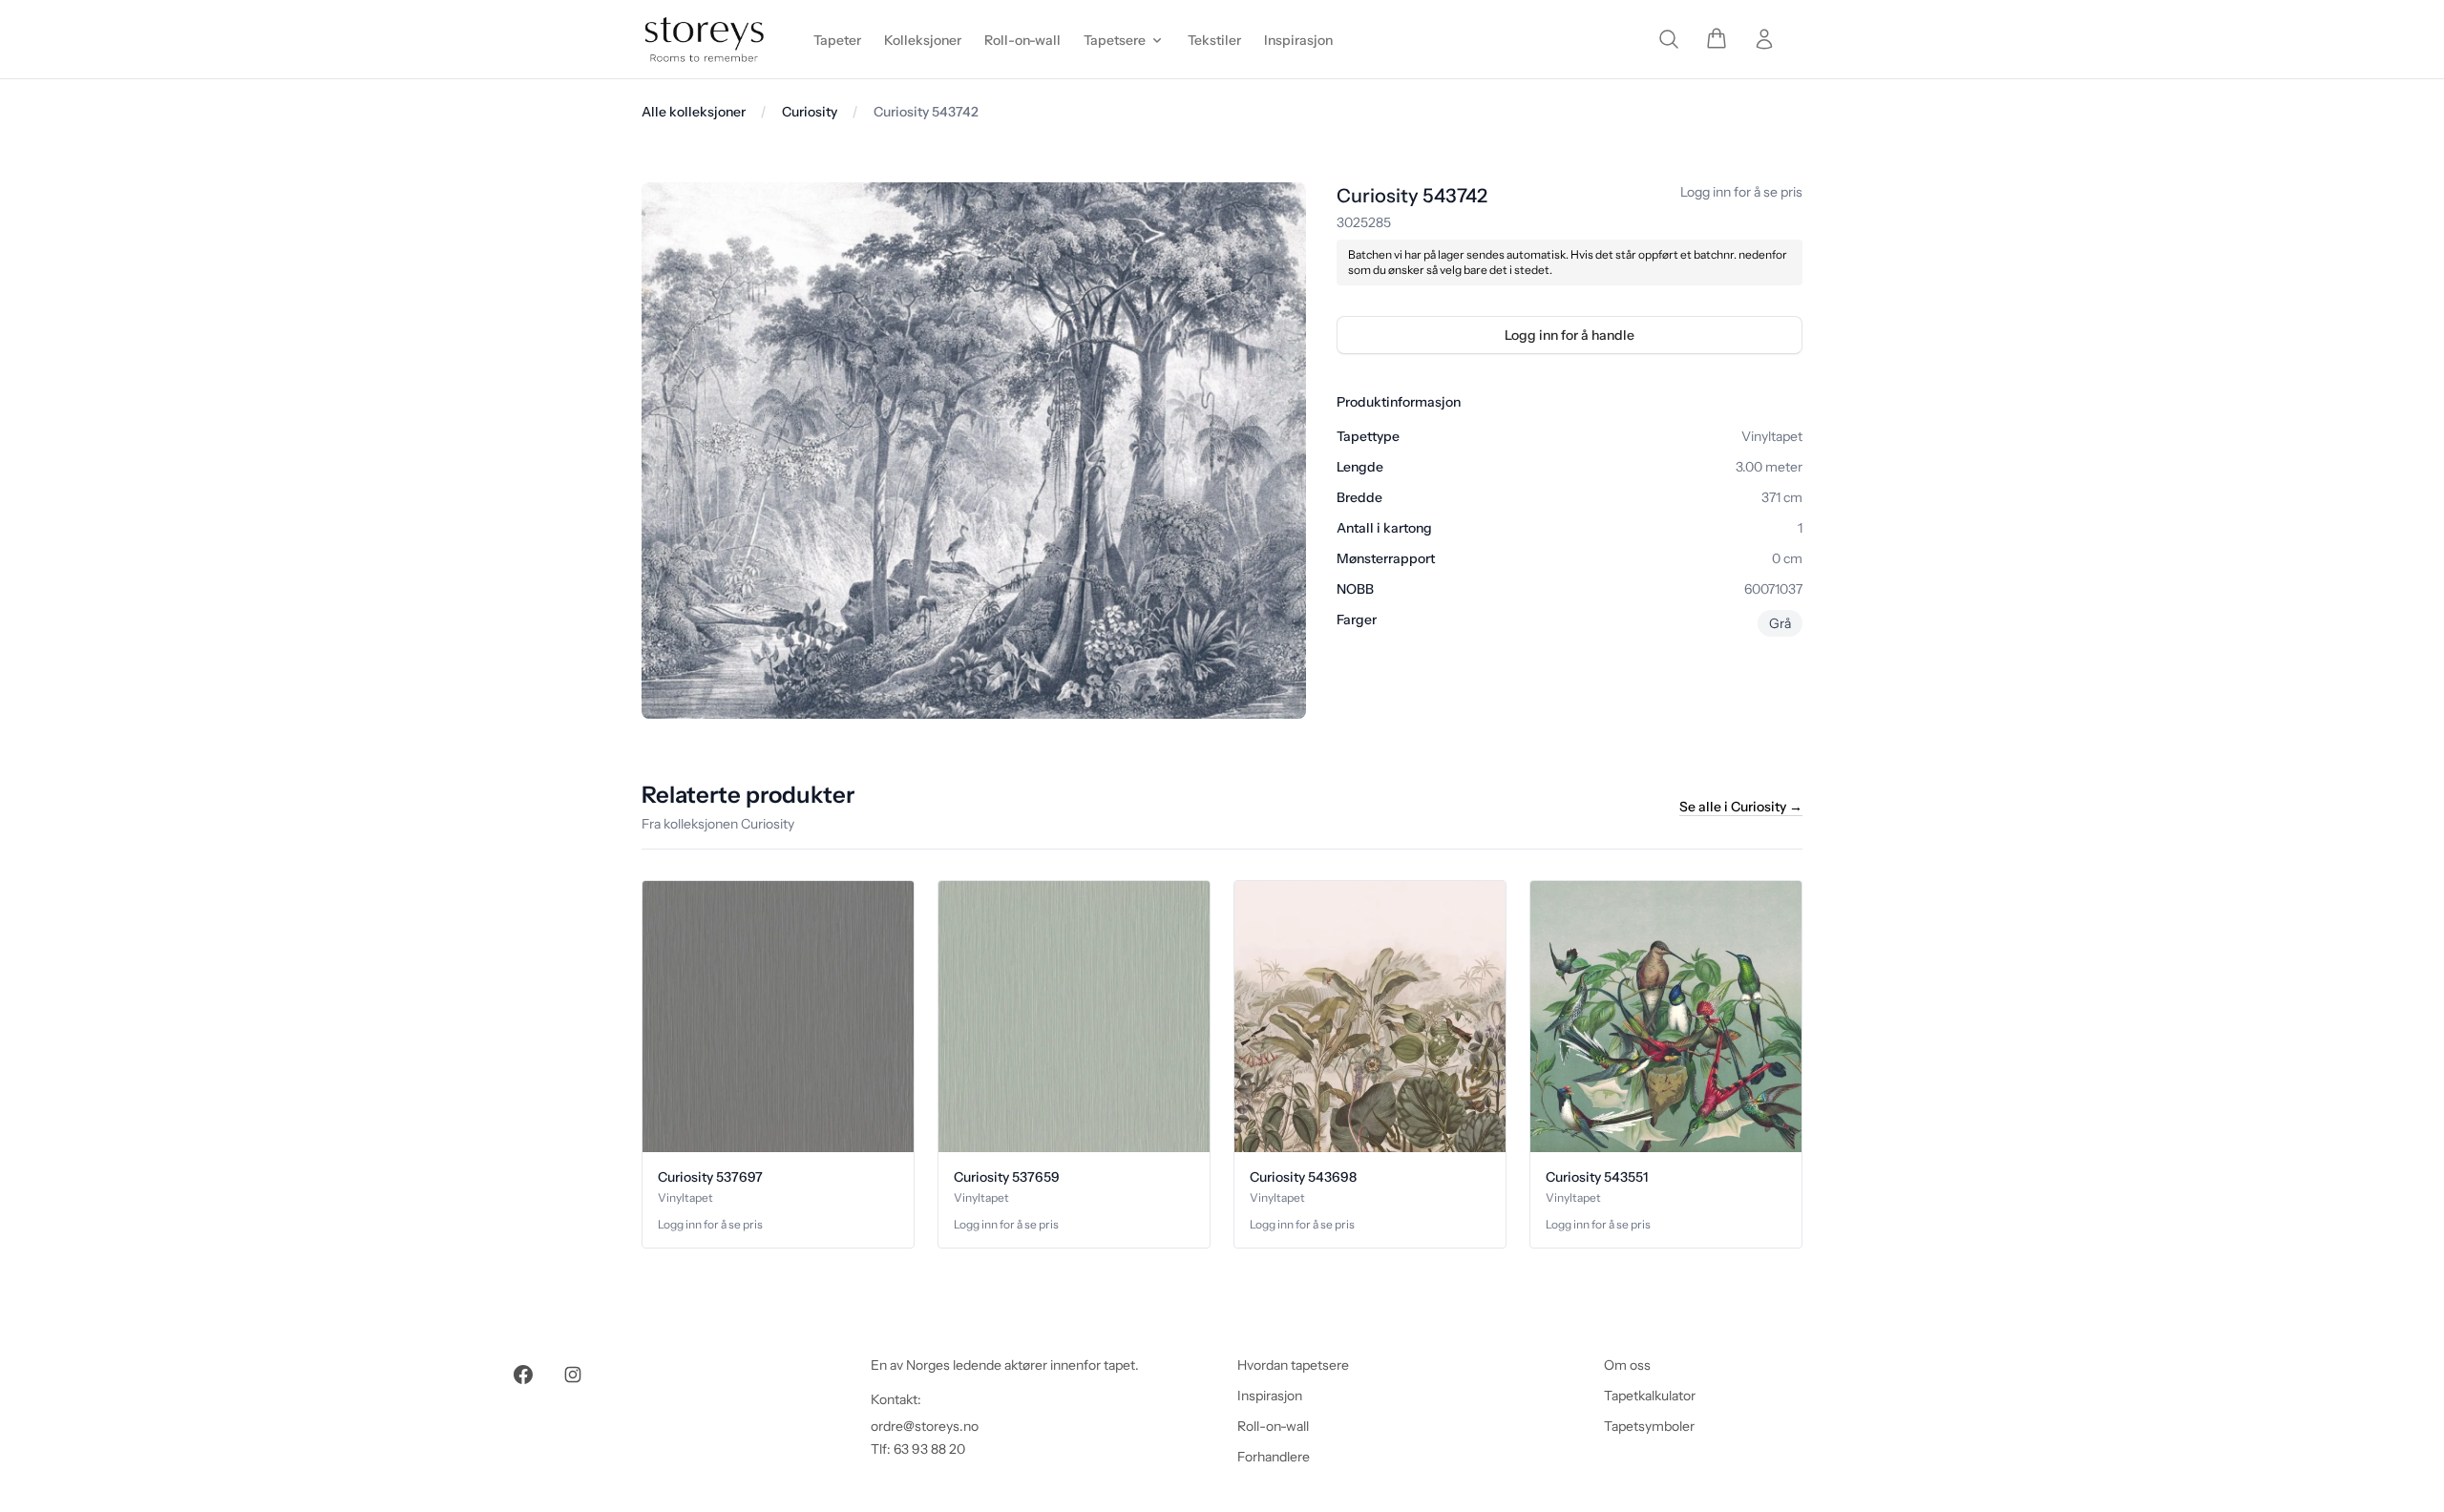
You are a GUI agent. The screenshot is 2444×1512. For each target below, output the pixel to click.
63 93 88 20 (929, 1449)
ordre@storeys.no (925, 1426)
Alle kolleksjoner (694, 112)
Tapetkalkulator (1650, 1396)
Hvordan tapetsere (1293, 1365)
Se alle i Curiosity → (1741, 807)
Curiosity (810, 112)
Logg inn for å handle (1570, 335)
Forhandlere (1274, 1457)
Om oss (1627, 1365)
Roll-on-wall (1273, 1426)
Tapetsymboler (1649, 1426)
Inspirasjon (1270, 1396)
